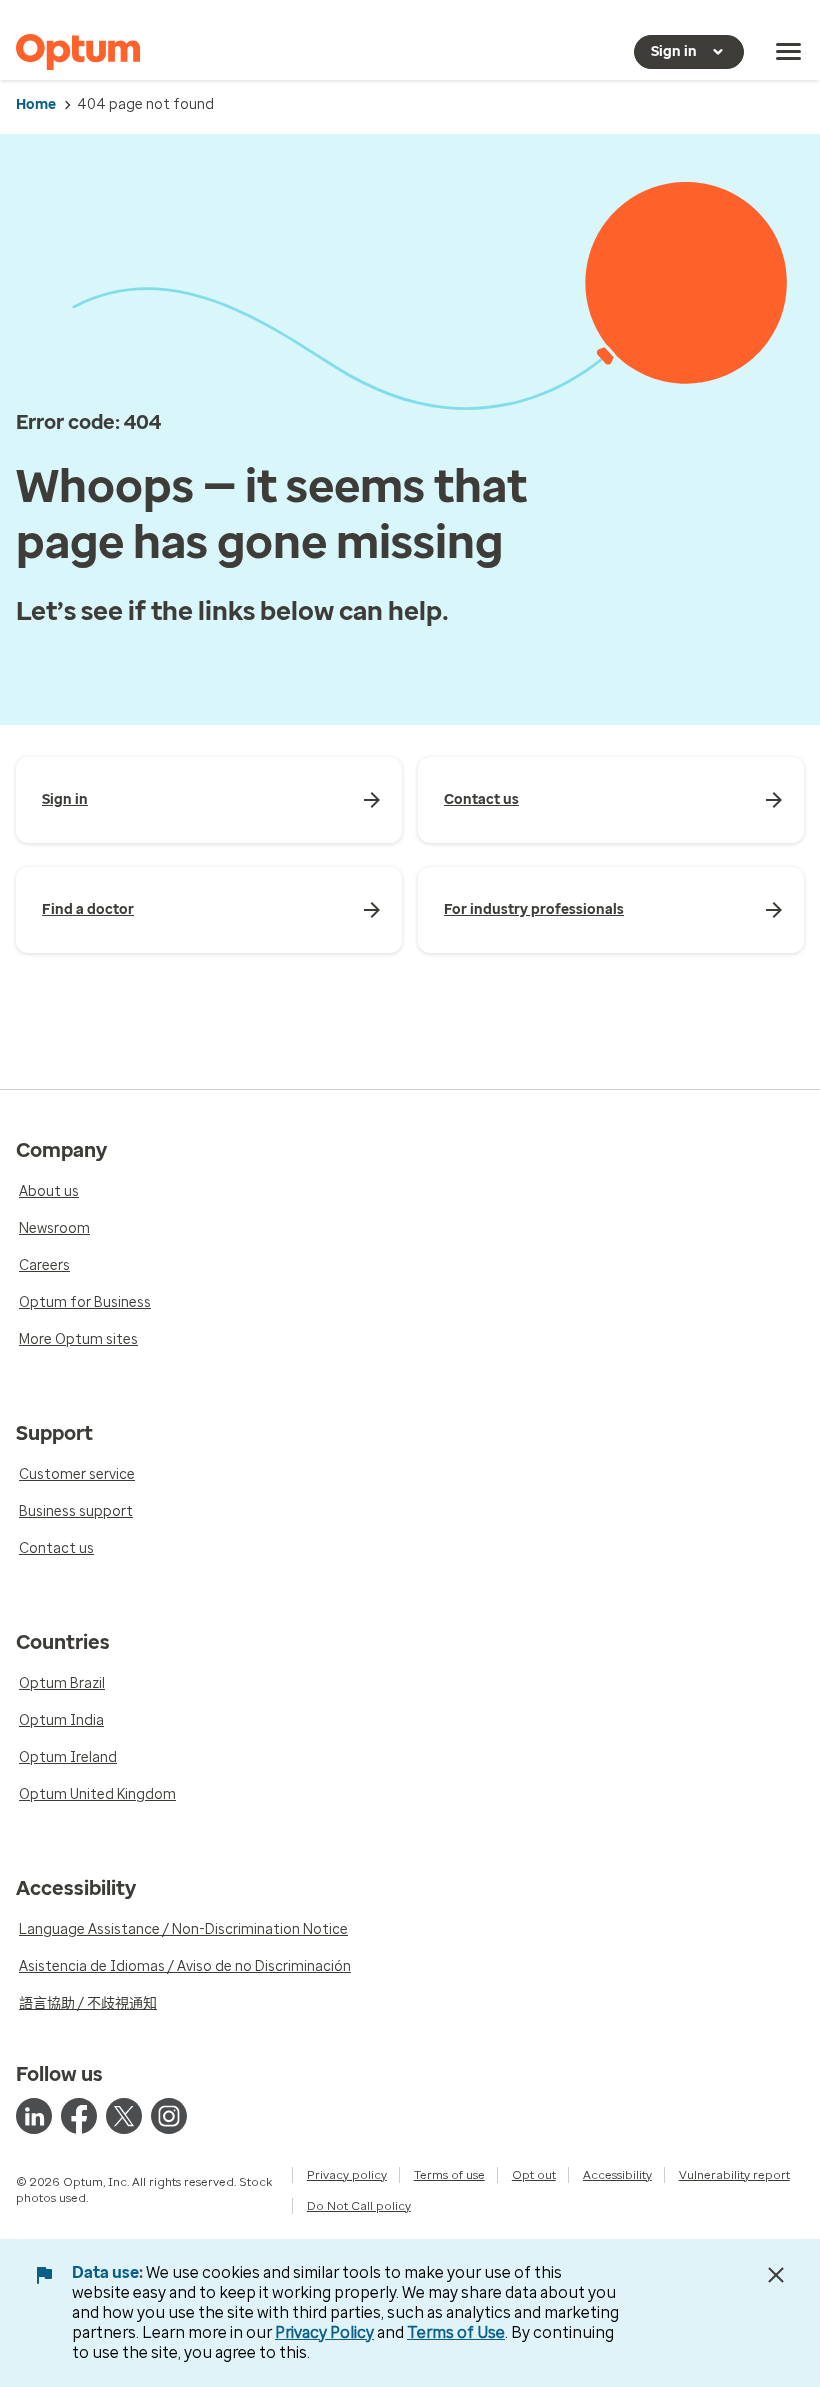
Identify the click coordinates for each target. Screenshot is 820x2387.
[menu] (789, 52)
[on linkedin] (34, 2116)
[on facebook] (79, 2116)
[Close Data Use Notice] (776, 2275)
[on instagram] (169, 2116)
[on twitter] (124, 2116)
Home (36, 104)
